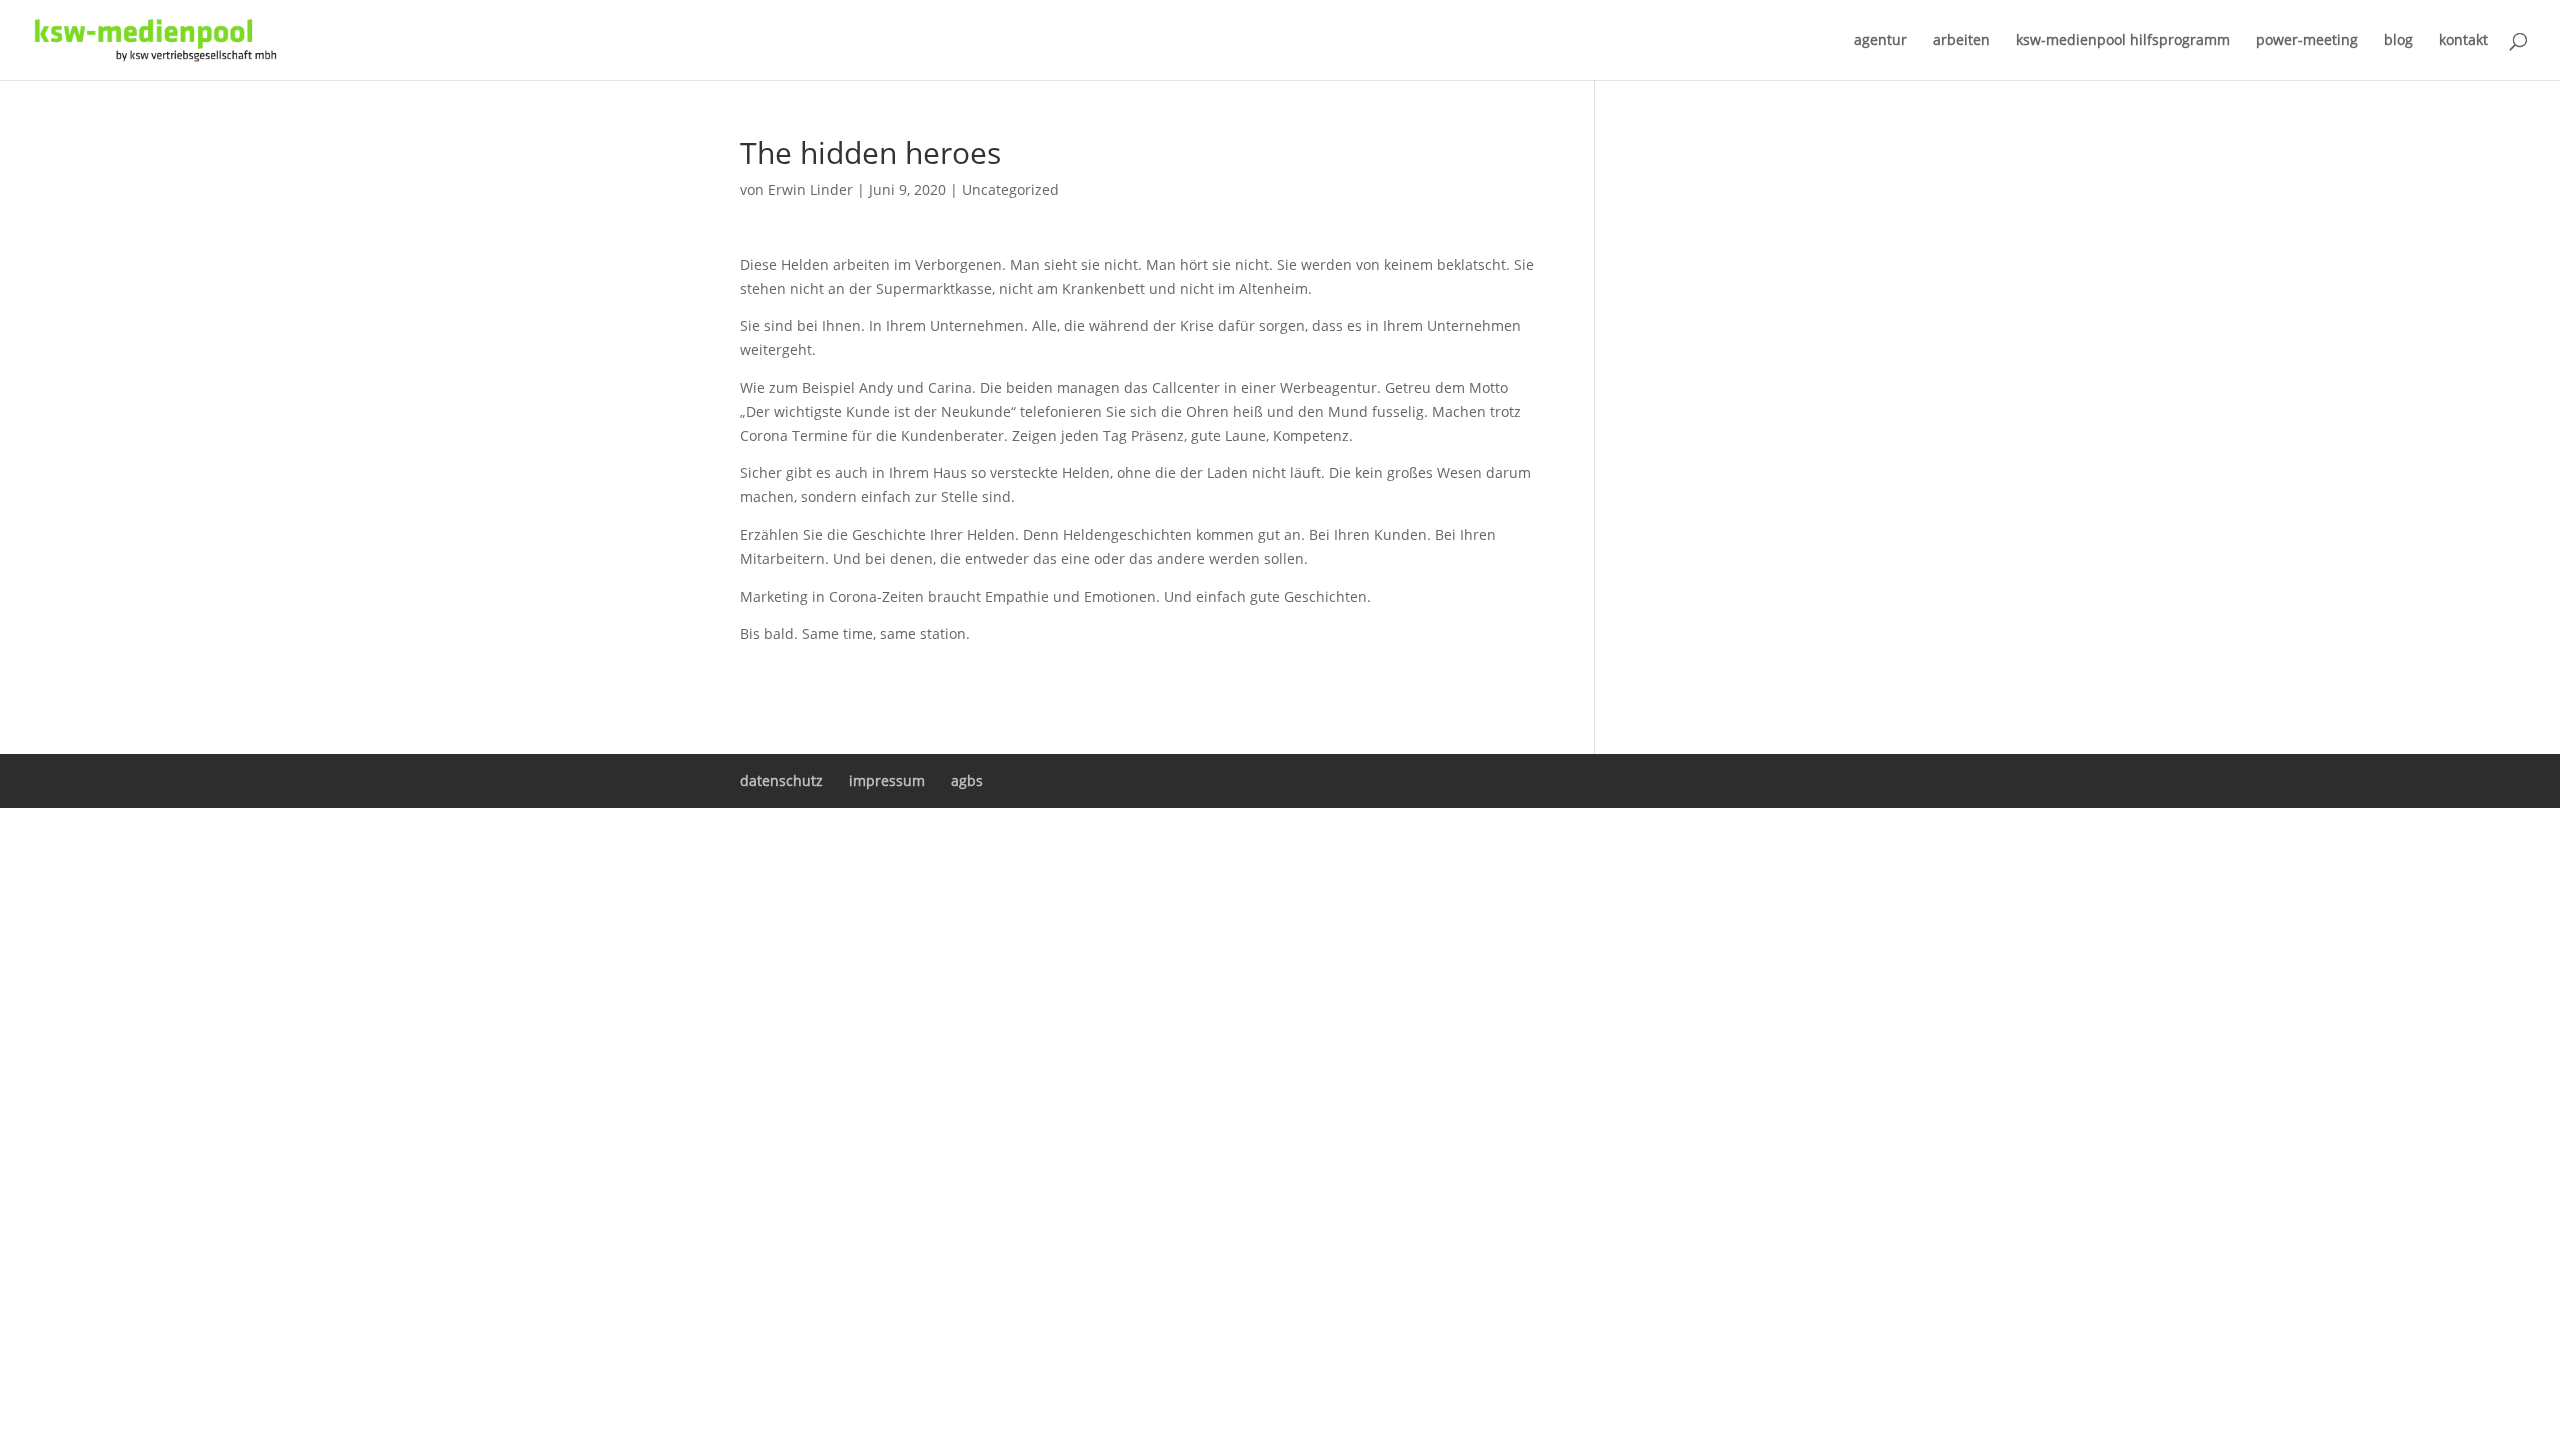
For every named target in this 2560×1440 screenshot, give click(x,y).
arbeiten (1961, 41)
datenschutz (781, 780)
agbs (967, 780)
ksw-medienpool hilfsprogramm (2123, 41)
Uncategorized (1010, 189)
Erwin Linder (810, 189)
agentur (1880, 41)
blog (2398, 41)
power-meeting (2307, 41)
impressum (887, 780)
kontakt (2463, 41)
